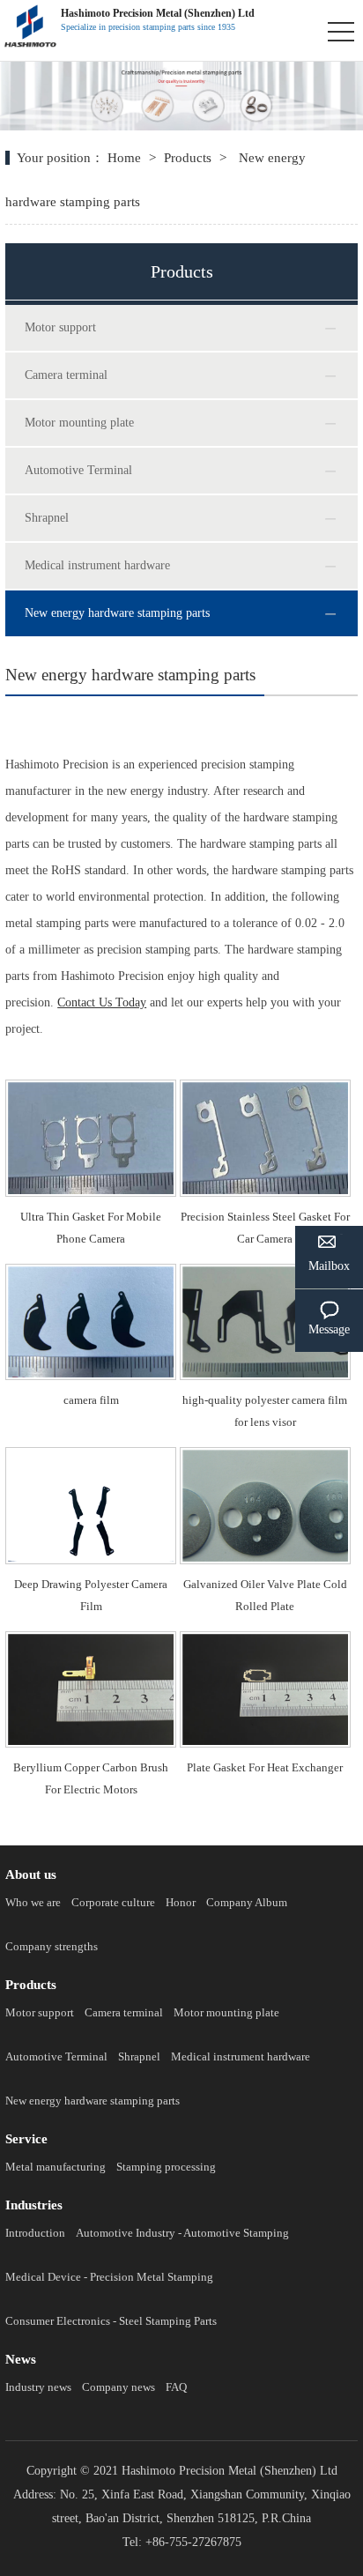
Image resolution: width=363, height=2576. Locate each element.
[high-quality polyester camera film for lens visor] (265, 1270)
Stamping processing (166, 2167)
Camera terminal (66, 375)
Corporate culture (113, 1902)
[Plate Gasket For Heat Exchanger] (265, 1638)
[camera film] (91, 1270)
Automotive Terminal (78, 470)
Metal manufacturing (56, 2167)
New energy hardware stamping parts (117, 613)
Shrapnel (47, 518)
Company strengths (52, 1946)
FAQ (176, 2387)
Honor (181, 1902)
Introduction (35, 2233)
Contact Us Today (102, 1002)
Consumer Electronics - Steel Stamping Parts (111, 2321)
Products (188, 158)
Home (126, 158)
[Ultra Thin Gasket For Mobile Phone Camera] (91, 1086)
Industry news (38, 2387)
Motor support (60, 327)
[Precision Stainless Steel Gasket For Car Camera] (265, 1086)
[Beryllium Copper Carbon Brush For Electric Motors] (91, 1638)
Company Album (247, 1902)
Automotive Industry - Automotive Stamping (182, 2233)
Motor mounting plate (79, 423)
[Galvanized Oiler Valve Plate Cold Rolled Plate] (265, 1454)
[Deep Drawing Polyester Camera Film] (91, 1454)
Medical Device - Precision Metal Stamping (109, 2277)
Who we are (33, 1902)
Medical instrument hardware (97, 565)
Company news (119, 2387)
